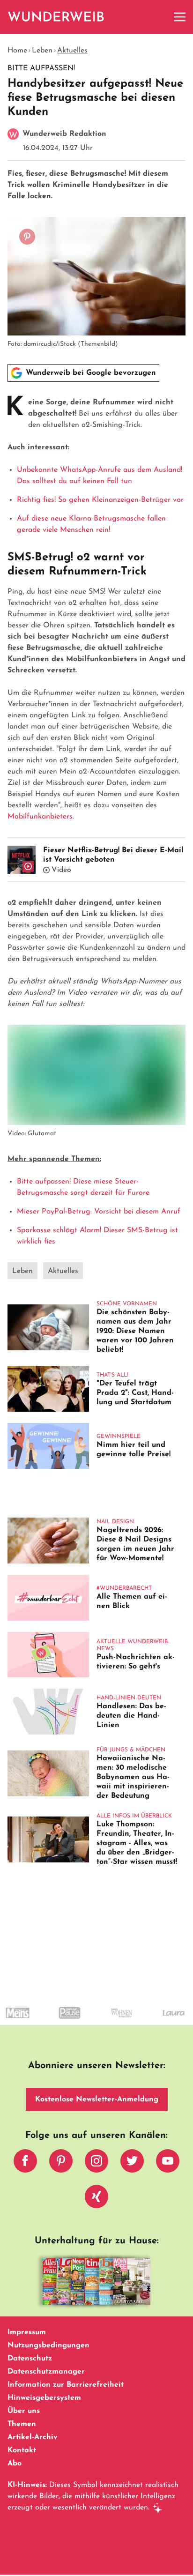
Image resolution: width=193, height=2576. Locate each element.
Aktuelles (72, 51)
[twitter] (132, 2163)
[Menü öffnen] (180, 17)
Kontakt (22, 2450)
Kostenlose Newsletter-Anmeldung (97, 2100)
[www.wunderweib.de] (56, 17)
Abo (15, 2464)
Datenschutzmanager (46, 2372)
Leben (42, 51)
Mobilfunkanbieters (40, 817)
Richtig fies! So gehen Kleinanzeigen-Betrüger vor (100, 500)
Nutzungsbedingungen (48, 2345)
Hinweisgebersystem (44, 2398)
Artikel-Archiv (33, 2437)
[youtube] (168, 2163)
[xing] (96, 2199)
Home (17, 51)
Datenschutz (30, 2359)
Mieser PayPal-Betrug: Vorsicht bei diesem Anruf (99, 1212)
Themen (22, 2424)
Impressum (27, 2332)
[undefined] (52, 2021)
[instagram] (96, 2163)
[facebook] (25, 2163)
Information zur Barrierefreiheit (66, 2385)
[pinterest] (61, 2163)
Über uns (24, 2411)
